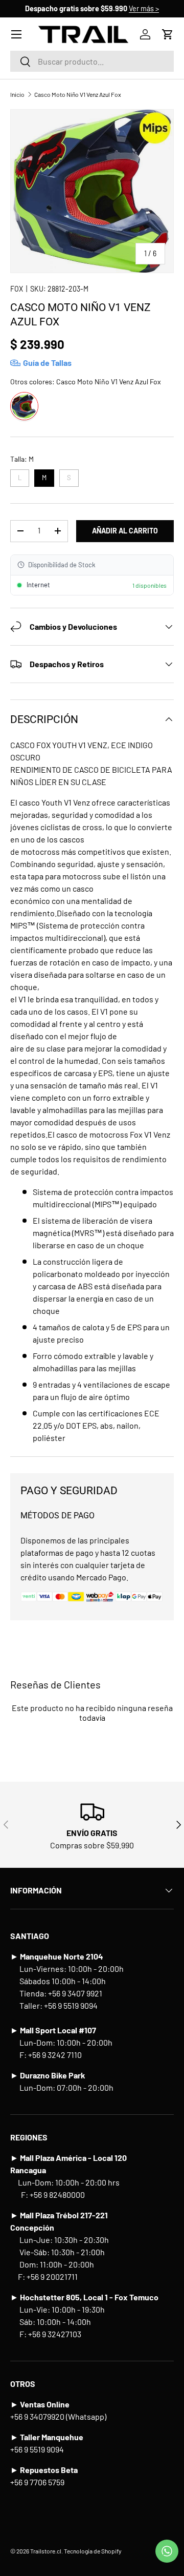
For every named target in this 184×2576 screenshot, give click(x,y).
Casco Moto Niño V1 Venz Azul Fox (78, 94)
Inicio (17, 94)
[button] (168, 34)
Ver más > (144, 8)
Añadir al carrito (125, 531)
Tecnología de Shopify (93, 2551)
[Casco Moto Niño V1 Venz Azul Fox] (24, 406)
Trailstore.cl (46, 2551)
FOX (17, 289)
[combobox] (92, 61)
